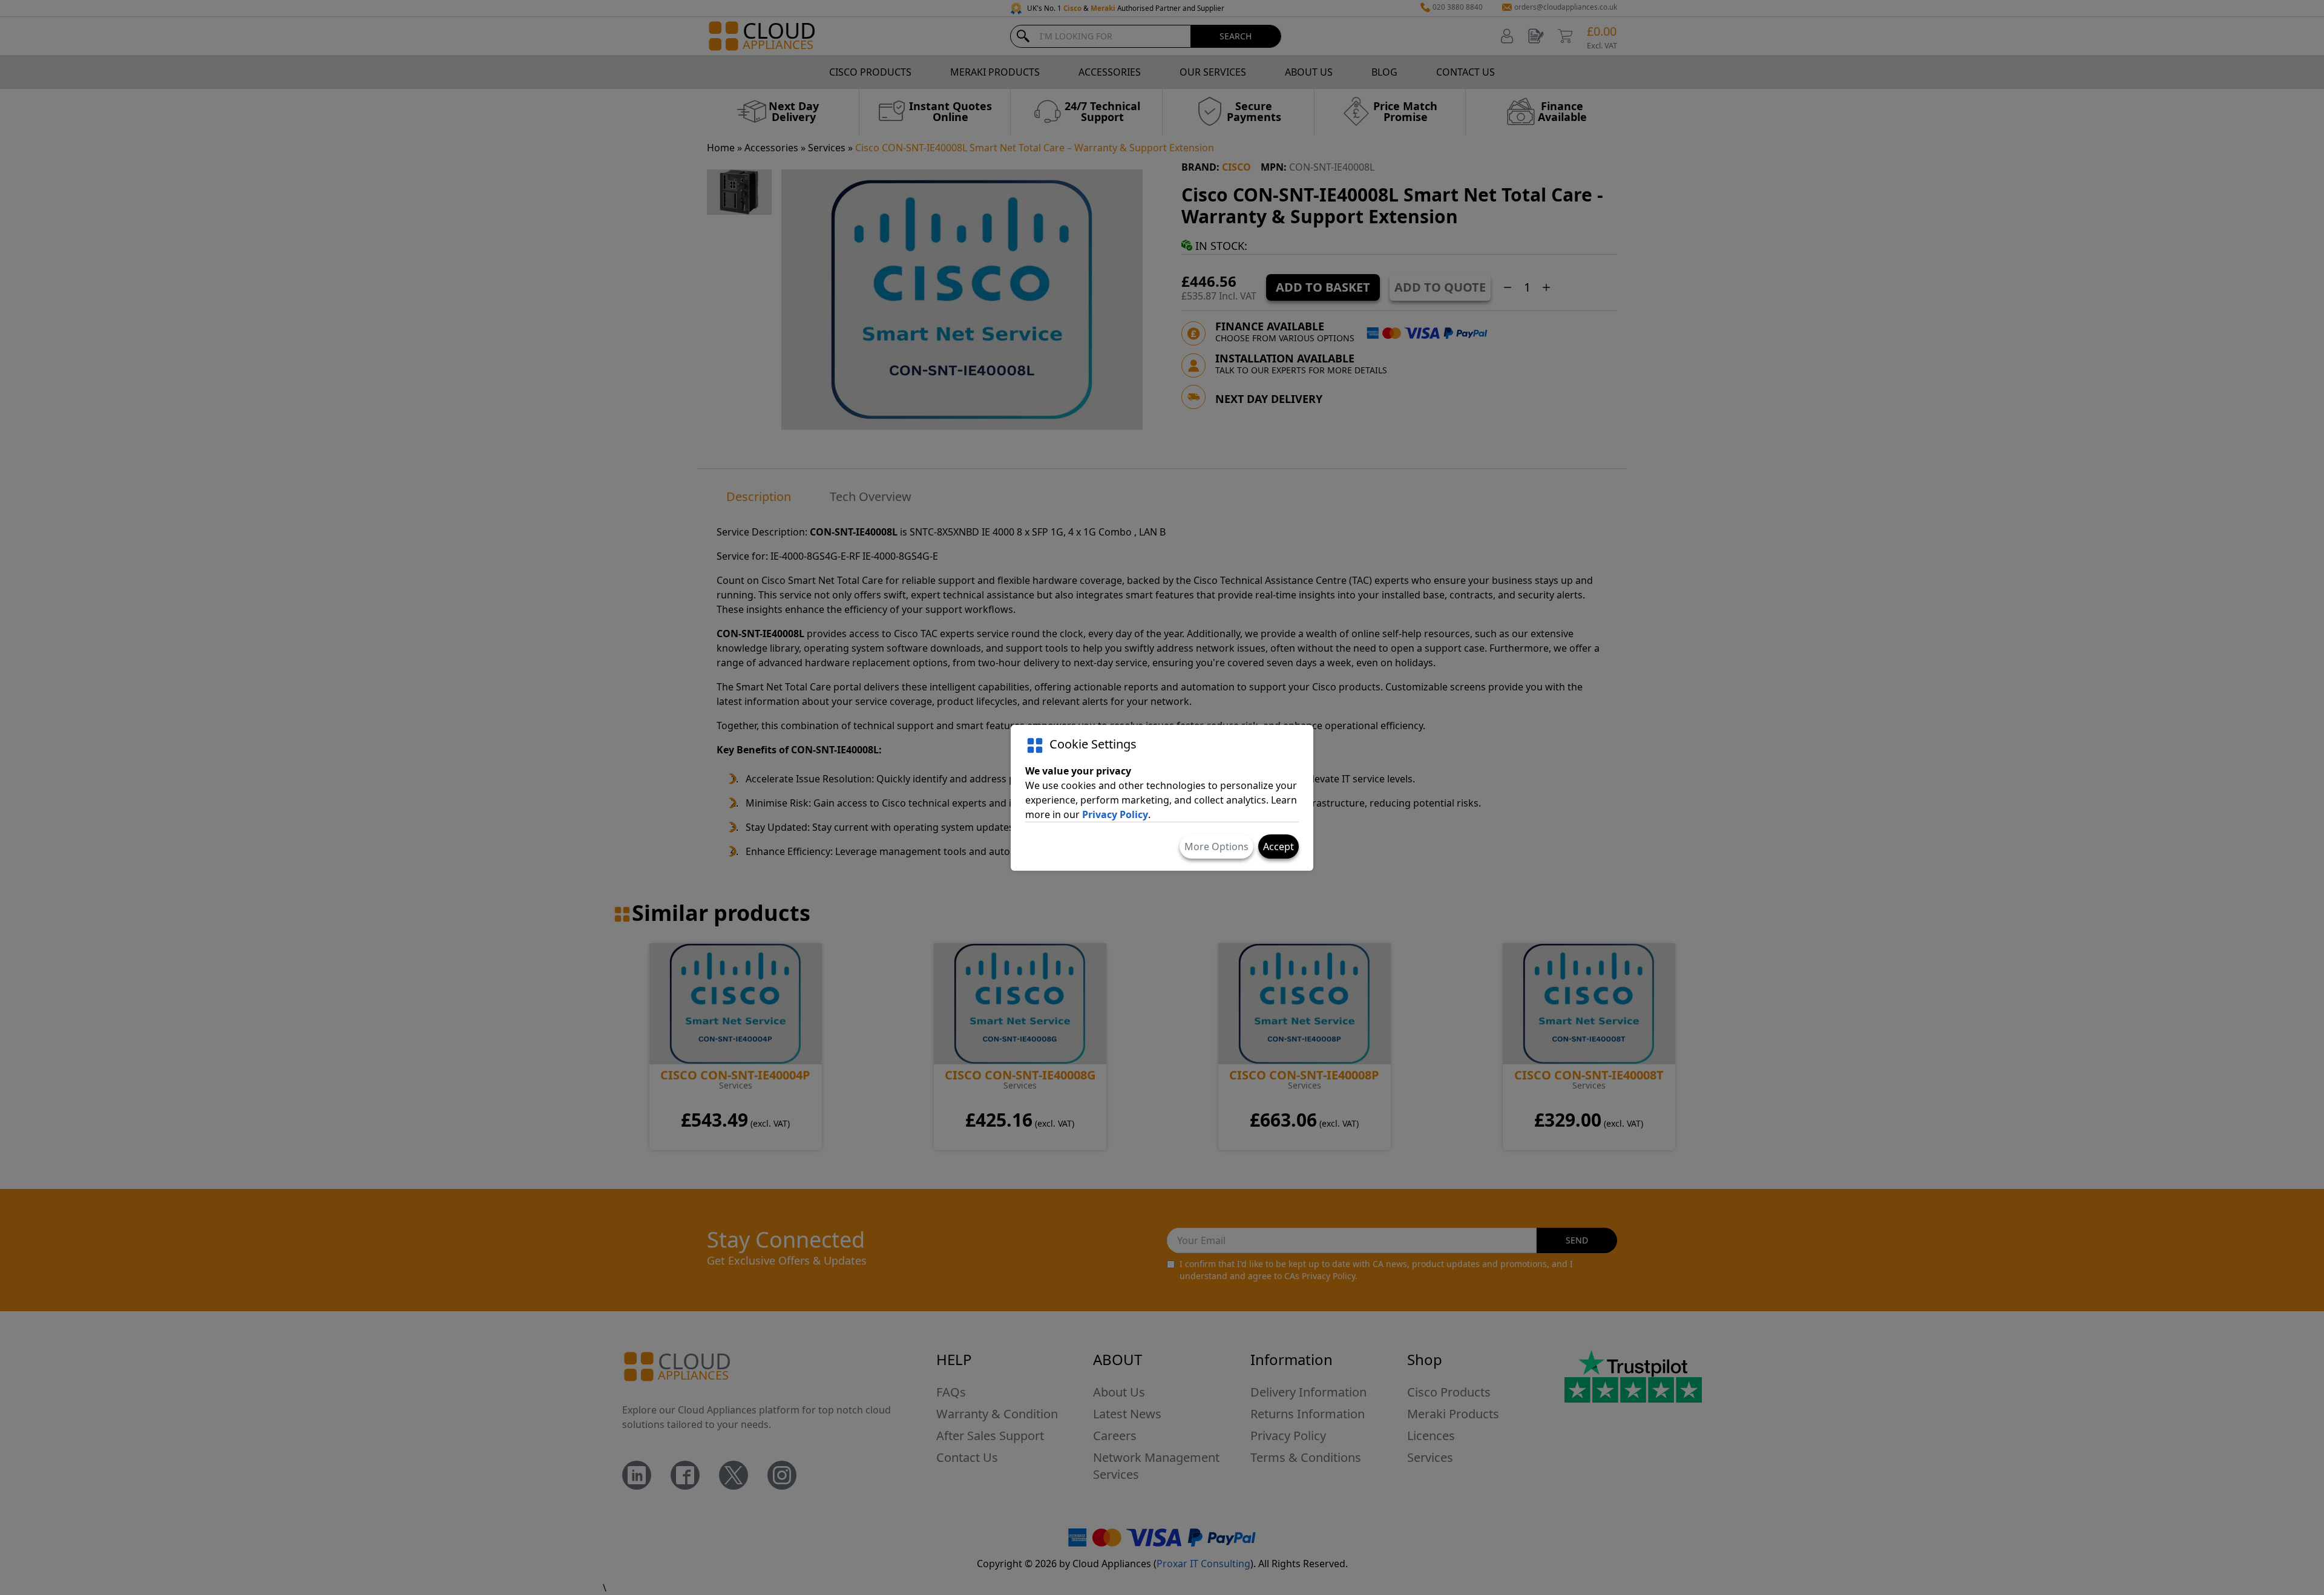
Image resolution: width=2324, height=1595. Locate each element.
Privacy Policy (1115, 814)
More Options (1216, 847)
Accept (1279, 847)
